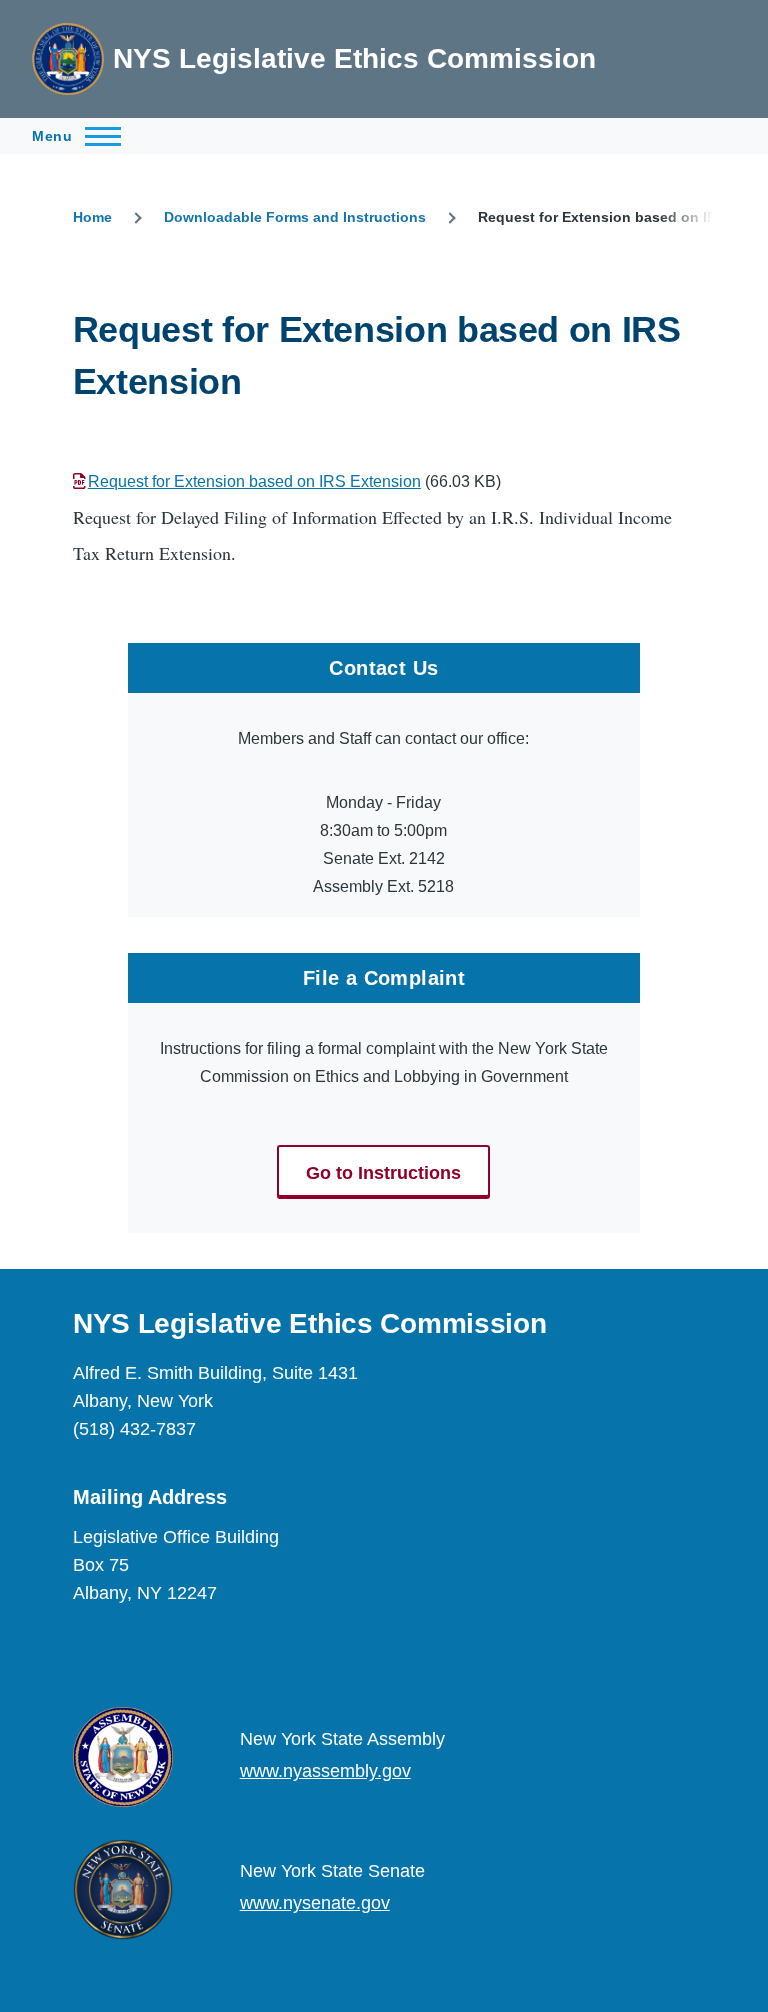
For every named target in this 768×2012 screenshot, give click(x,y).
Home (92, 217)
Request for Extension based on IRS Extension (254, 481)
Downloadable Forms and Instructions (295, 217)
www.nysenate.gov (315, 1903)
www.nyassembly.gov (325, 1771)
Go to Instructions (383, 1173)
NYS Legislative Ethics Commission (354, 58)
